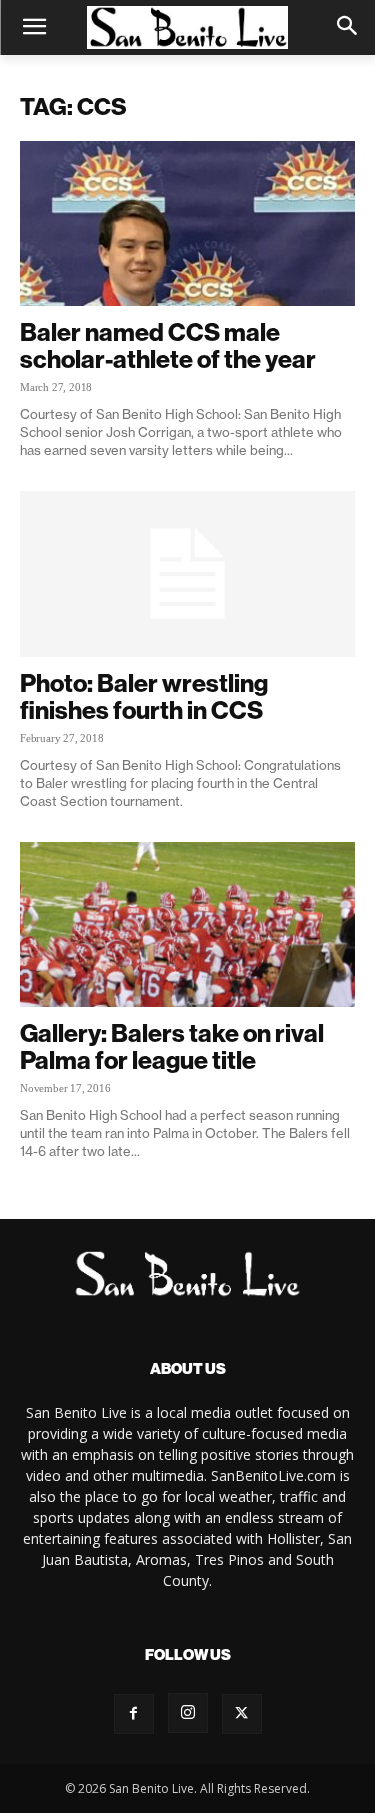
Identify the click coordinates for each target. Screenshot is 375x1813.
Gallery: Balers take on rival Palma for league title (172, 1046)
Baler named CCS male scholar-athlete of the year (168, 345)
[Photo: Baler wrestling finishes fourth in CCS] (187, 573)
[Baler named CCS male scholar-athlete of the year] (187, 223)
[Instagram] (188, 1713)
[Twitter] (242, 1714)
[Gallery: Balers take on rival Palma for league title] (187, 924)
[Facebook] (134, 1714)
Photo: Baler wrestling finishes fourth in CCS (144, 696)
